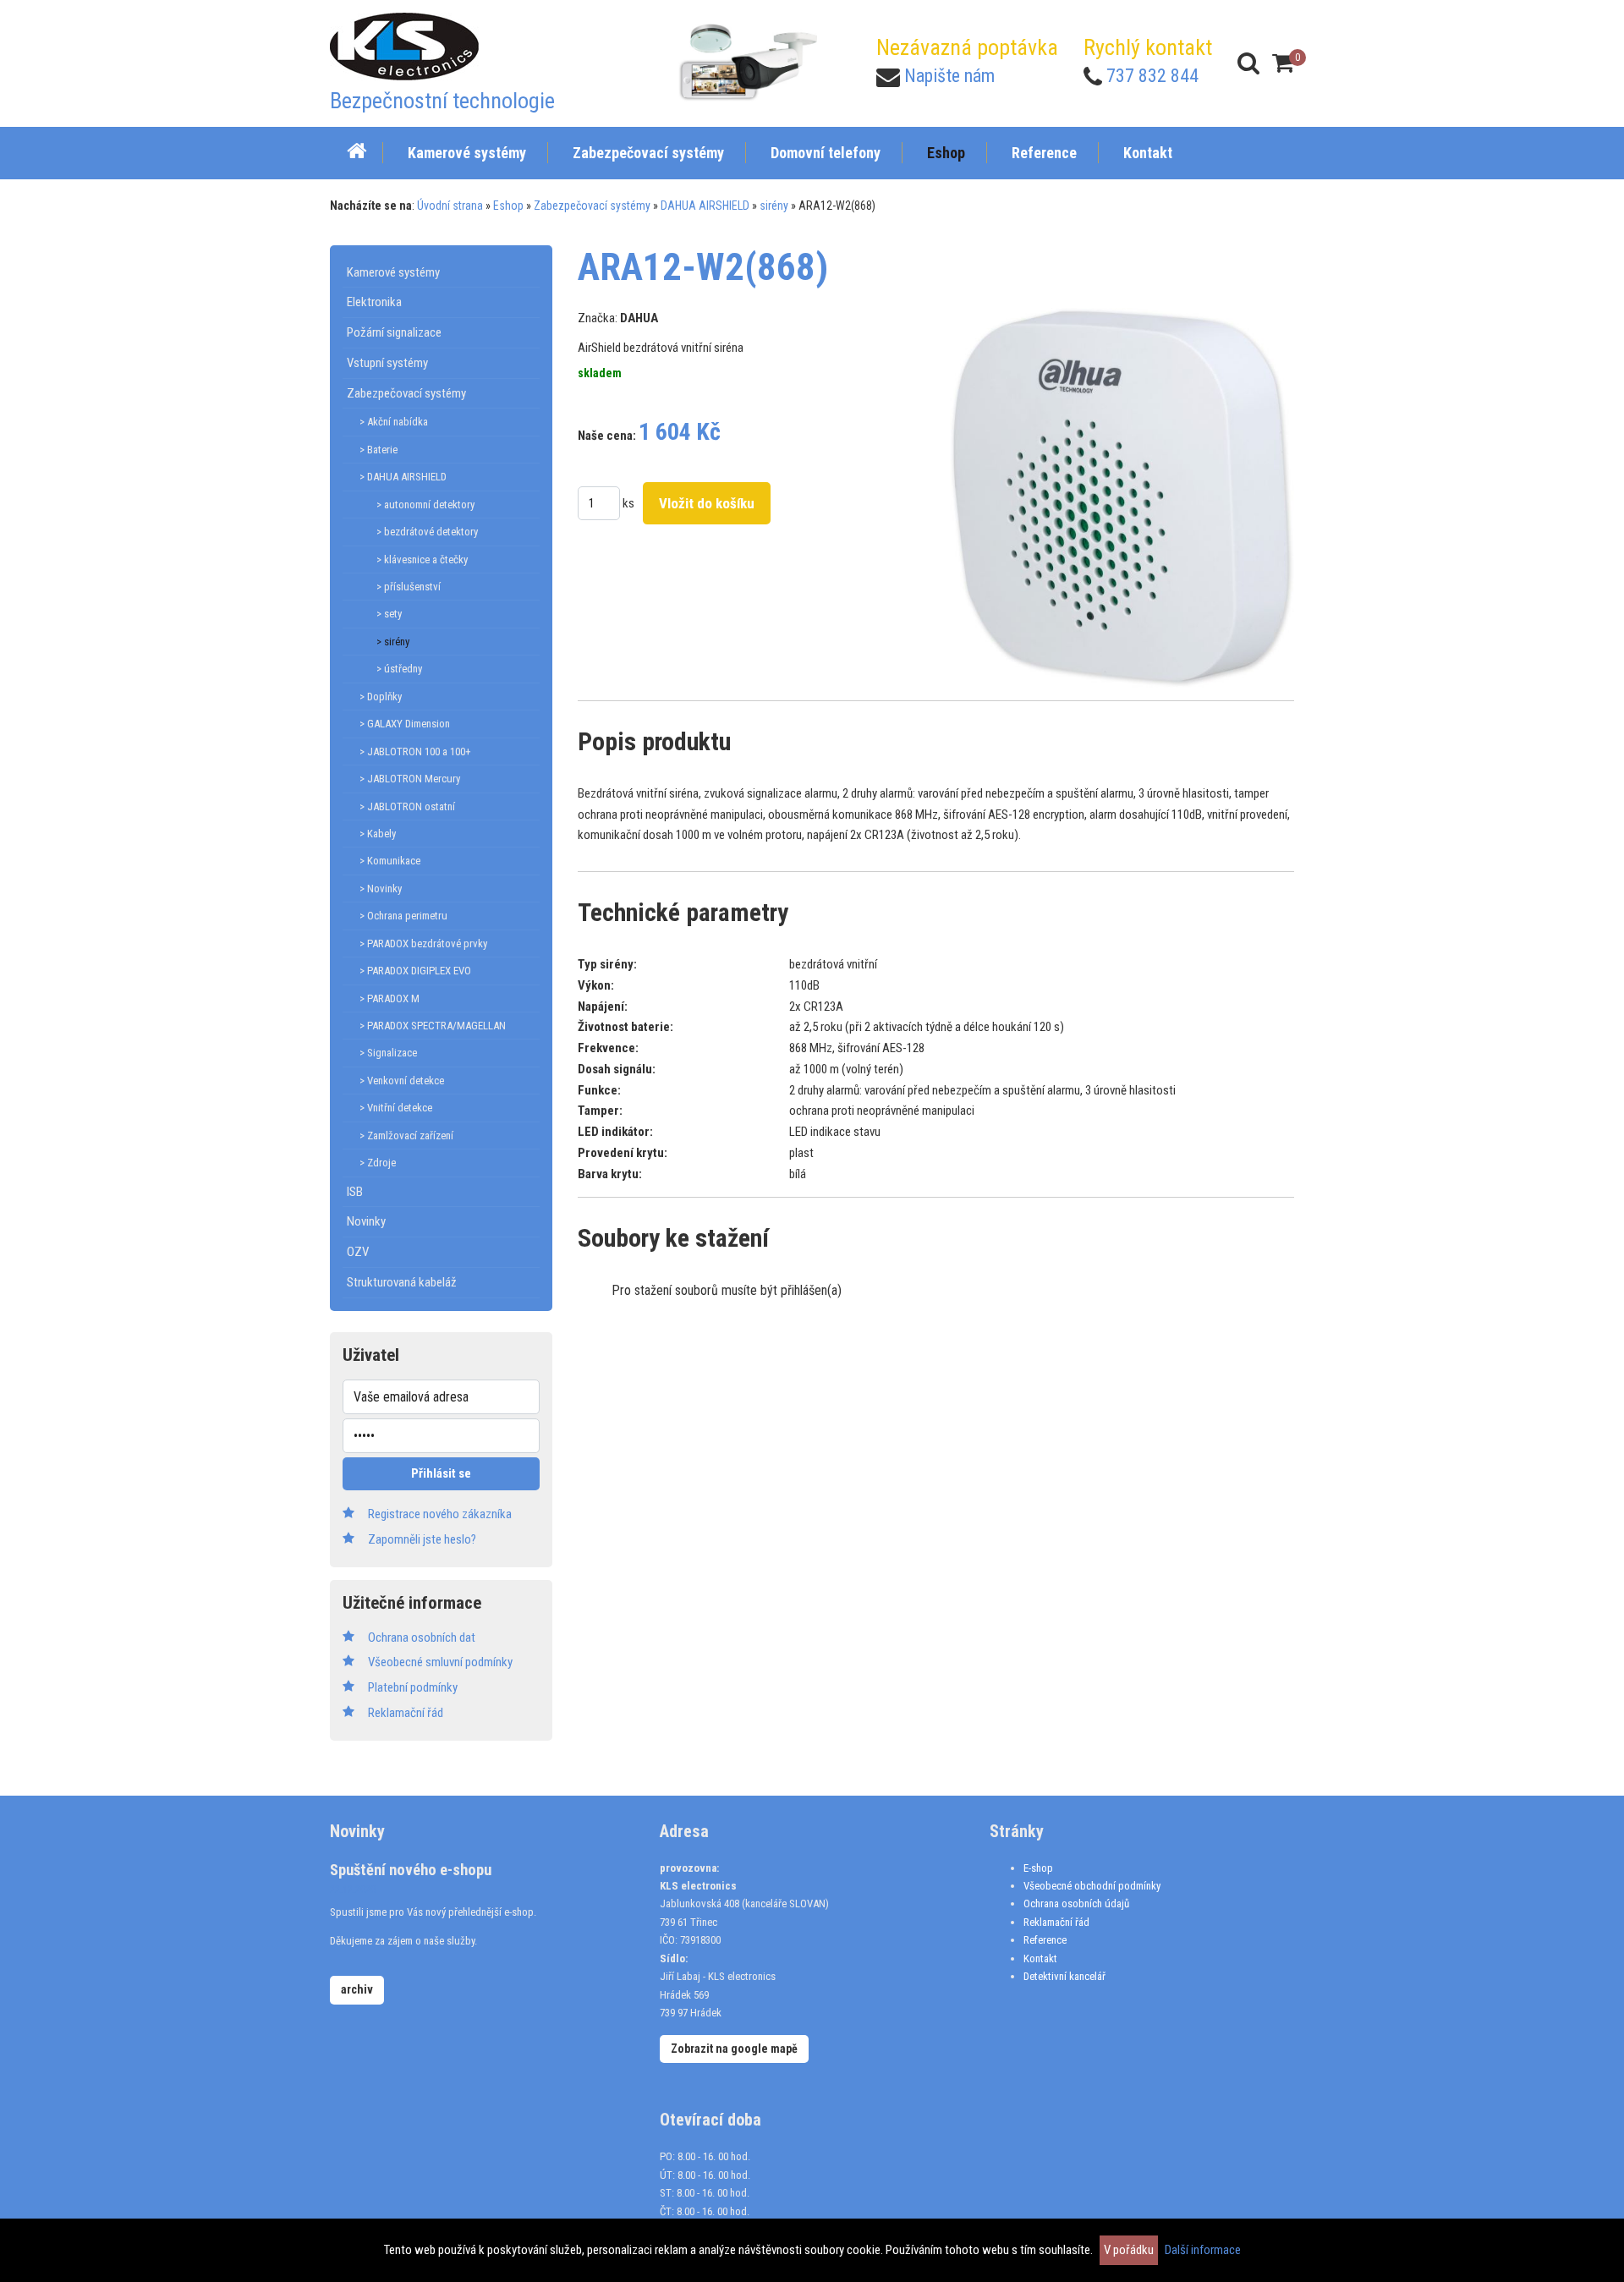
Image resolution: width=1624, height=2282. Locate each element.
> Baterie (379, 450)
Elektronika (374, 302)
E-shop (1038, 1868)
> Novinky (381, 889)
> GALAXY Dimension (405, 724)
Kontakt (1040, 1958)
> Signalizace (388, 1053)
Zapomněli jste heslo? (422, 1539)
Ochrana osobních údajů (1076, 1903)
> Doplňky (381, 697)
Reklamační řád (1056, 1922)
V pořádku (1129, 2250)
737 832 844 (1152, 76)
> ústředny (399, 669)
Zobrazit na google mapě (734, 2049)
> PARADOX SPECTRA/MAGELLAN (433, 1026)
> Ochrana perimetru (403, 916)
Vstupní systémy (387, 363)
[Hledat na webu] (1248, 63)
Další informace (1203, 2250)
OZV (358, 1252)
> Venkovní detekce (402, 1081)
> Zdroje (378, 1163)
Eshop (508, 206)
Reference (1045, 1940)
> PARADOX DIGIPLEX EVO (415, 971)
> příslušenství (409, 587)
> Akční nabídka (394, 422)
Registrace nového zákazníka (440, 1514)
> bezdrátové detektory (427, 532)
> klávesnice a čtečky (422, 560)
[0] (1283, 63)
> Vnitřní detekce (396, 1108)
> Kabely (378, 834)
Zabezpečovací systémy (592, 206)
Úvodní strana (450, 206)
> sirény (393, 642)
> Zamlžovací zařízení (406, 1136)
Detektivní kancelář (1064, 1976)
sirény (774, 206)
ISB (355, 1192)
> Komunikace (390, 861)
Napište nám (949, 76)
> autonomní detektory (425, 505)
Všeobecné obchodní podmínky (1092, 1886)
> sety (389, 614)
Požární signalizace (394, 332)
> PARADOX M (390, 998)
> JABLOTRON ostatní (407, 806)
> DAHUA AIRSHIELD (403, 477)
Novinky (366, 1221)
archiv (357, 1989)
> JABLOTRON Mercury (410, 779)
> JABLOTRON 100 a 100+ (415, 752)
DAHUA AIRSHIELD (705, 206)
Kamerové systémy (393, 272)
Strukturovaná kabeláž (402, 1282)
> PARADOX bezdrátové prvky (423, 944)
